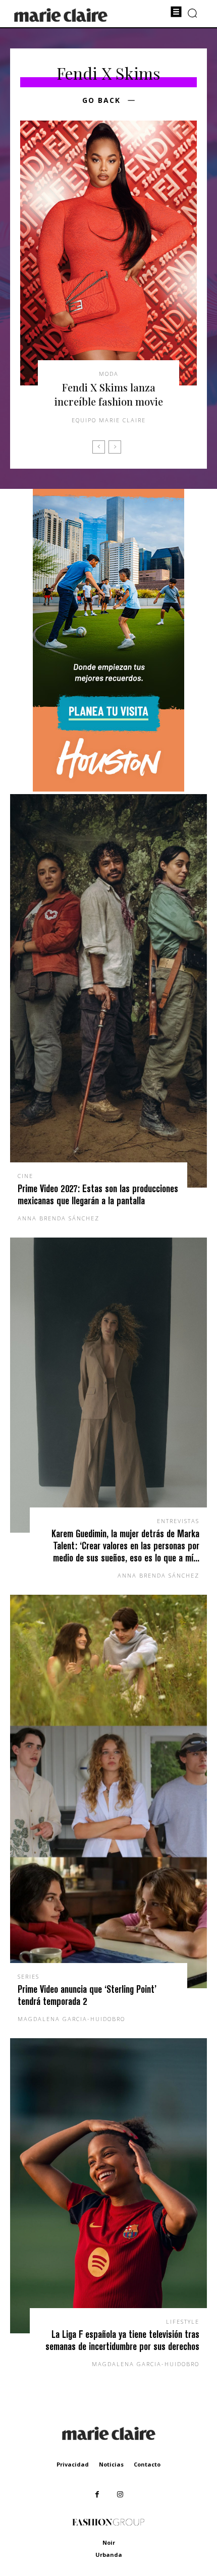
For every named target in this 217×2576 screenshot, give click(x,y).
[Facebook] (97, 2495)
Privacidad (73, 2464)
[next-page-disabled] (115, 447)
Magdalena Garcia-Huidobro (71, 2019)
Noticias (111, 2464)
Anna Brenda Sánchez (59, 1218)
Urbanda (109, 2555)
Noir (109, 2542)
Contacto (147, 2464)
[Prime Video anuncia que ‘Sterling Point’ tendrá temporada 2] (108, 1791)
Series (29, 1976)
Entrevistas (178, 1521)
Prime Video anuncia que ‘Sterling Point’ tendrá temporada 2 (87, 1995)
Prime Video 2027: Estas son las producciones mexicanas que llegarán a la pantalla (98, 1194)
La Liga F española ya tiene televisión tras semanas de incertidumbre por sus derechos (122, 2340)
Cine (25, 1176)
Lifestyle (183, 2321)
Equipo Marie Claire (109, 420)
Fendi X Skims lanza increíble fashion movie (109, 394)
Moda (109, 374)
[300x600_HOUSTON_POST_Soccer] (108, 789)
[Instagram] (120, 2495)
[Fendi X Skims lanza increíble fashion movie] (108, 253)
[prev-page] (99, 447)
